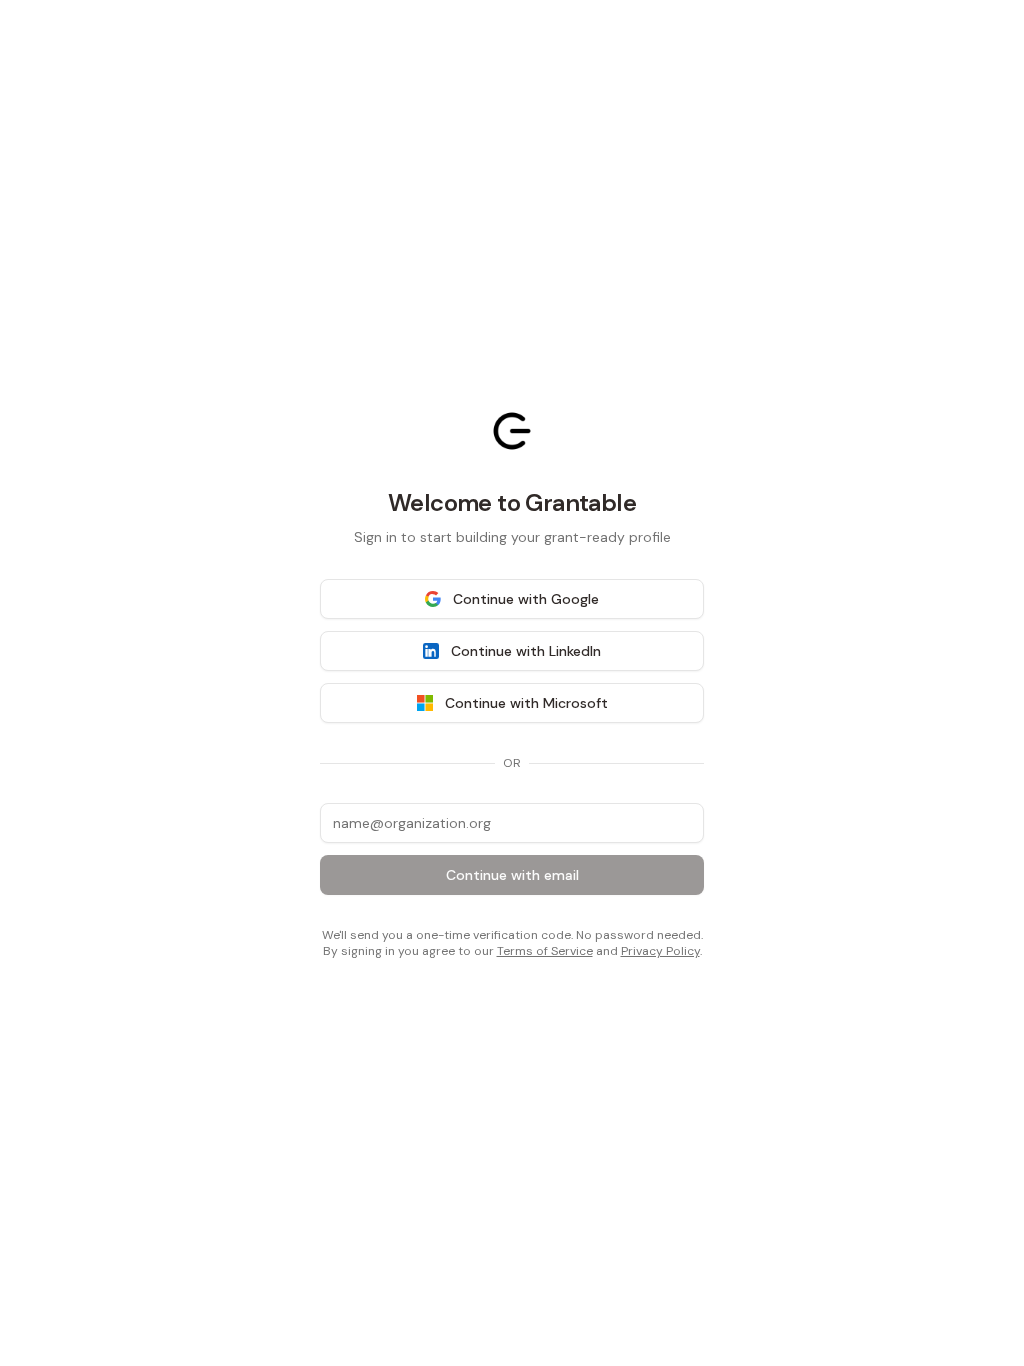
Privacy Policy (660, 951)
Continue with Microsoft (526, 703)
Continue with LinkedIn (526, 651)
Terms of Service (545, 951)
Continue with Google (526, 599)
